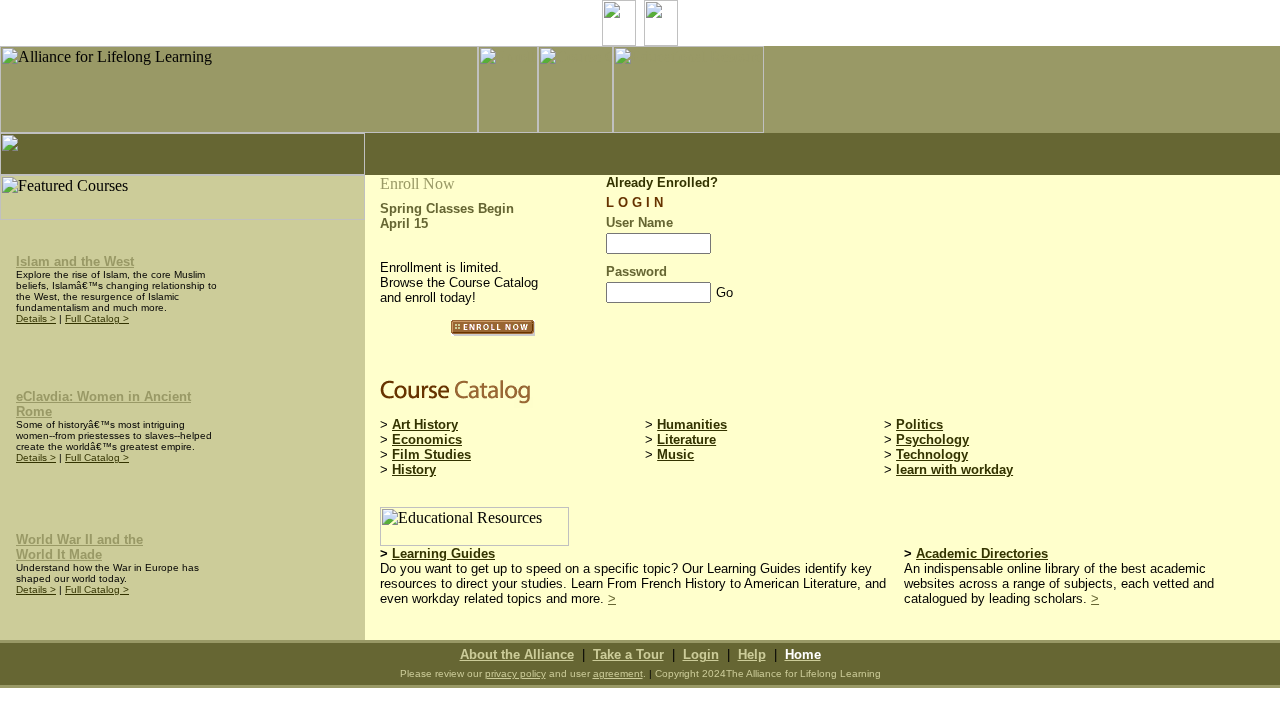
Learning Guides (443, 553)
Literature (686, 439)
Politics (919, 424)
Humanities (692, 424)
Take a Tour (628, 654)
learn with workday (954, 469)
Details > (36, 318)
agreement (618, 673)
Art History (425, 424)
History (414, 469)
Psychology (932, 439)
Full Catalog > (97, 318)
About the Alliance (517, 654)
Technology (932, 454)
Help (752, 654)
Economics (427, 439)
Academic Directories (982, 553)
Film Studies (431, 454)
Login (701, 654)
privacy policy (515, 673)
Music (675, 454)
